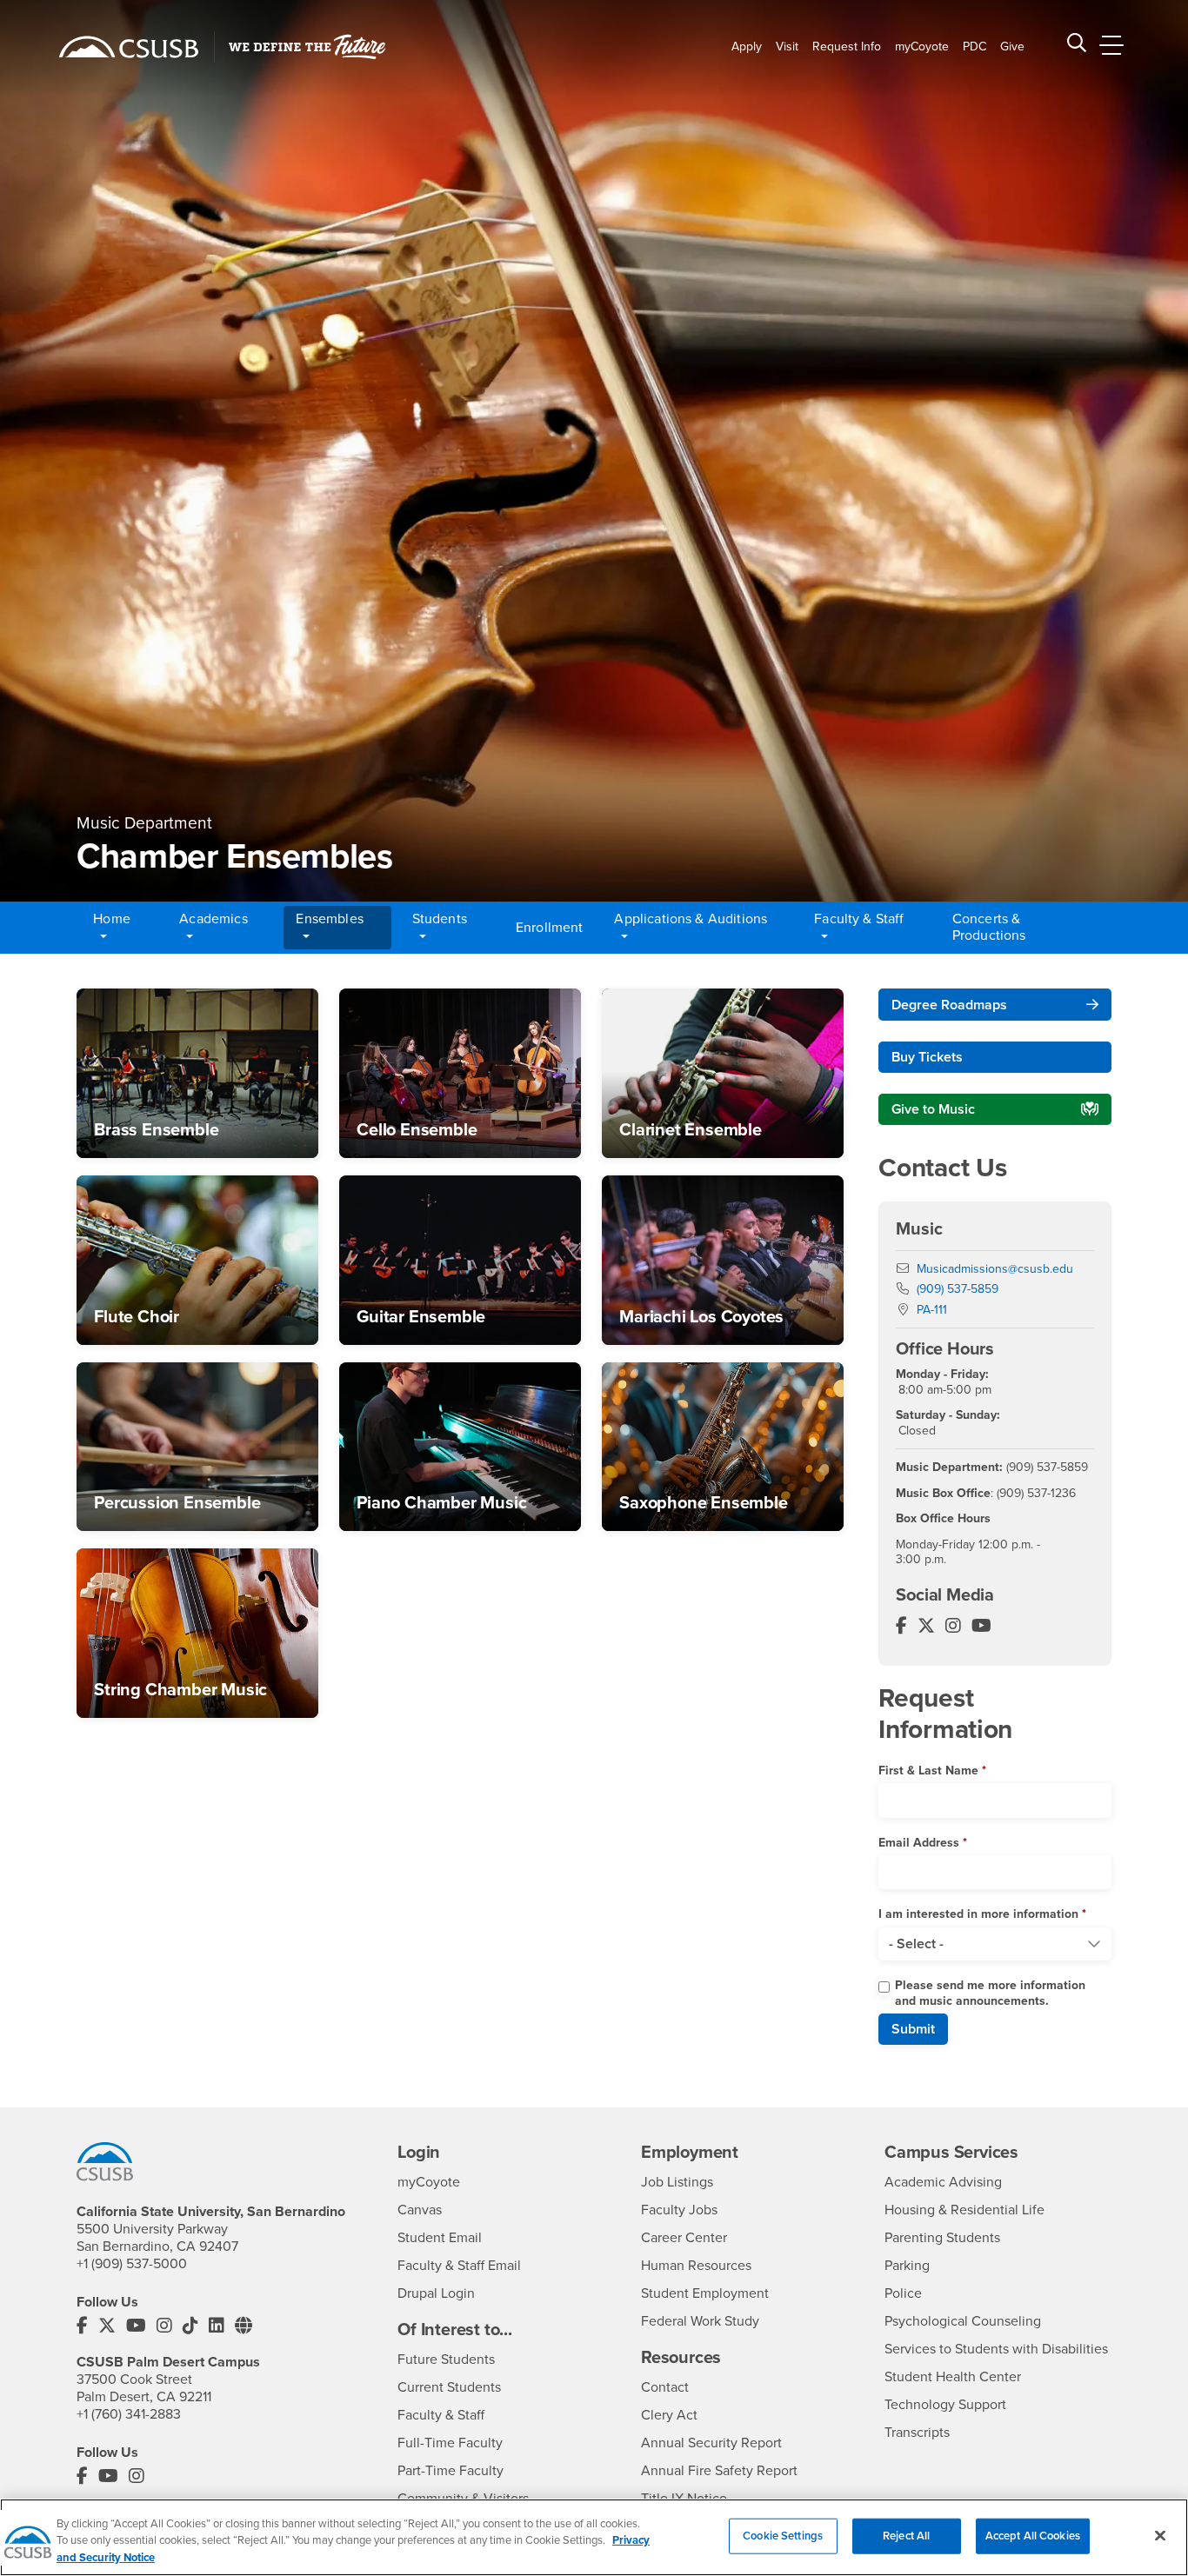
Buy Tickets (927, 1057)
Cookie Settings (783, 2535)
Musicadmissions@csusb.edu (995, 1269)
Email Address (919, 1843)
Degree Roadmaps (949, 1005)
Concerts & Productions (989, 927)
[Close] (1160, 2535)
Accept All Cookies (1033, 2535)
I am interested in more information (978, 1914)
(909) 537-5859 (958, 1289)
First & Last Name (928, 1771)
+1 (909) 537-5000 (132, 2264)
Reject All (906, 2535)
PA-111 (932, 1310)
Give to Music (933, 1109)
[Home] (129, 47)
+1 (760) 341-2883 (129, 2414)
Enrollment (550, 928)
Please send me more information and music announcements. (990, 1993)
